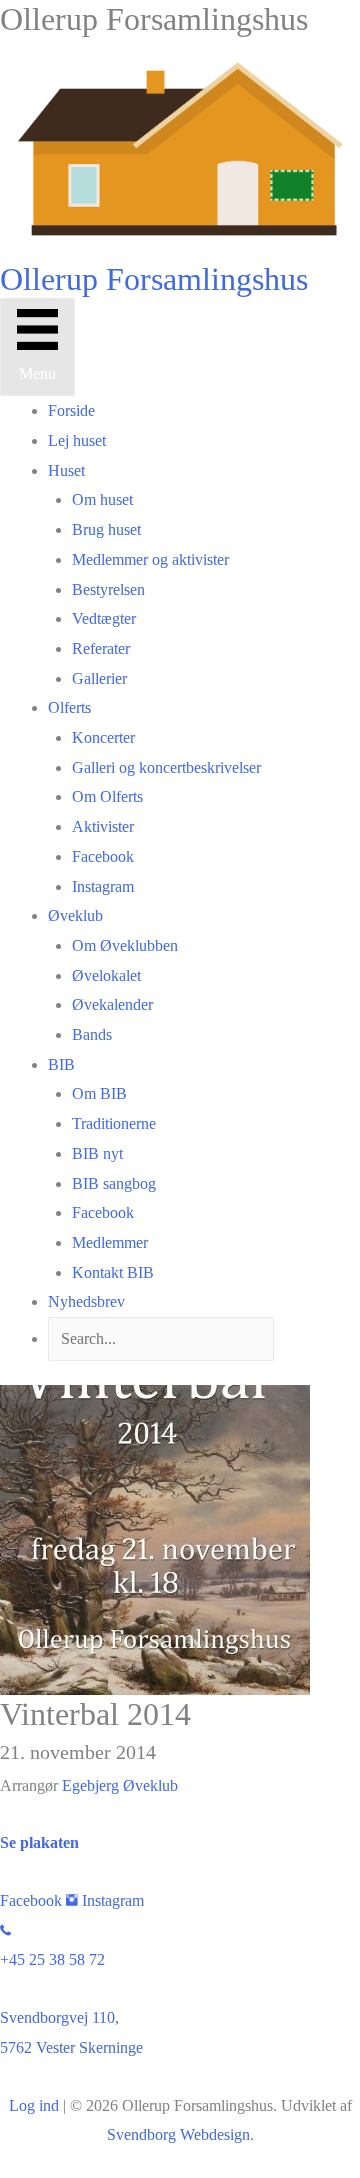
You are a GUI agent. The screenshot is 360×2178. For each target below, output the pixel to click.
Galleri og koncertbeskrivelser (166, 767)
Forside (71, 410)
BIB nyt (97, 1153)
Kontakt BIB (113, 1272)
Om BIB (99, 1093)
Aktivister (103, 826)
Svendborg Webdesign (178, 2134)
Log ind (34, 2105)
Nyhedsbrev (86, 1301)
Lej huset (77, 440)
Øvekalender (112, 1004)
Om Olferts (107, 796)
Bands (92, 1034)
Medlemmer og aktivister (150, 559)
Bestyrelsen (108, 589)
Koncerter (103, 737)
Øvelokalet (106, 975)
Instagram (103, 886)
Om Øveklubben (125, 945)
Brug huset (106, 529)
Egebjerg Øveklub (120, 1785)
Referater (101, 648)
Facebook (103, 856)
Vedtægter (104, 618)
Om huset (102, 499)
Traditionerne (114, 1123)
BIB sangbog (114, 1183)
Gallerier (99, 678)
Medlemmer (110, 1242)
